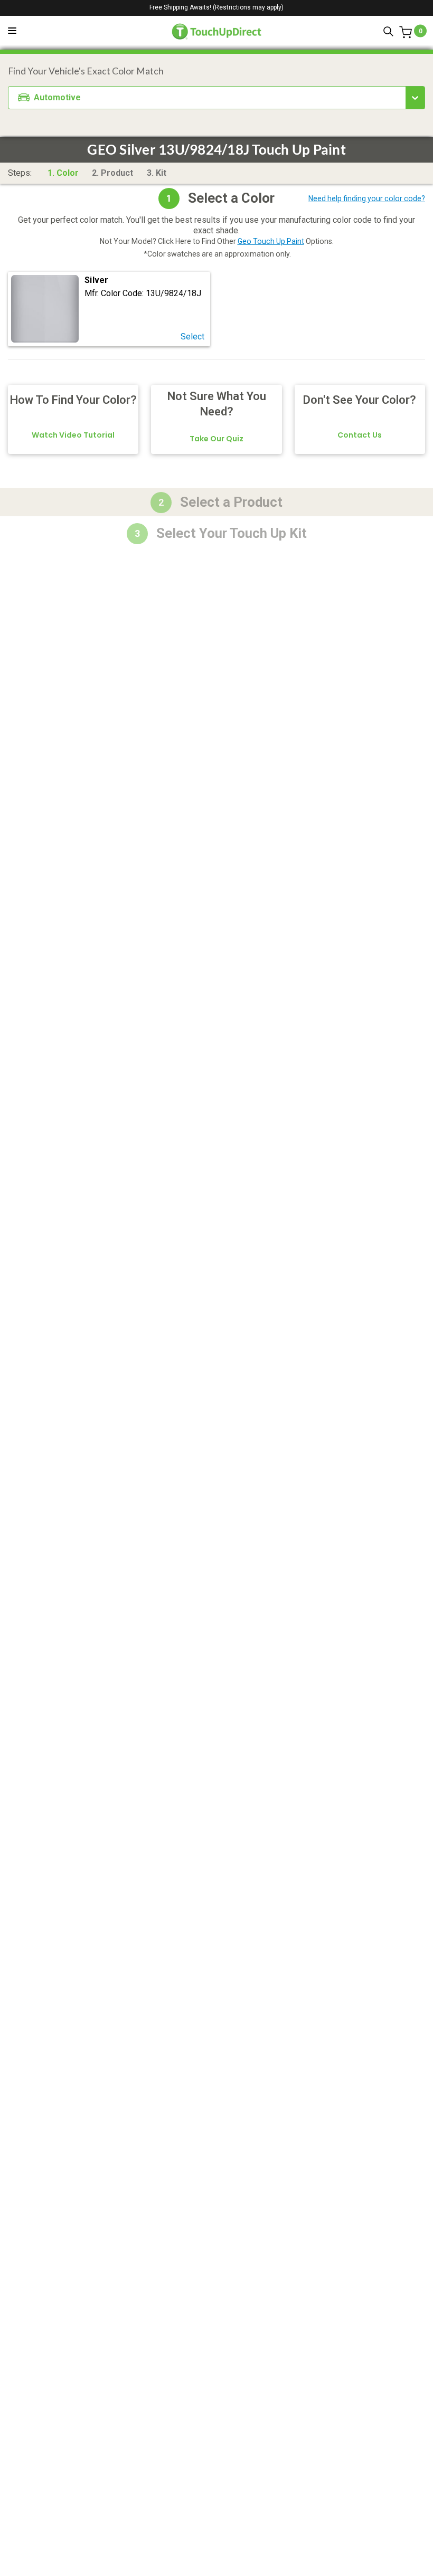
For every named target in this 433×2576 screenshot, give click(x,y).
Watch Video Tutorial (73, 435)
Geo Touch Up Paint (271, 241)
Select (192, 337)
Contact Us (360, 435)
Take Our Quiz (216, 439)
